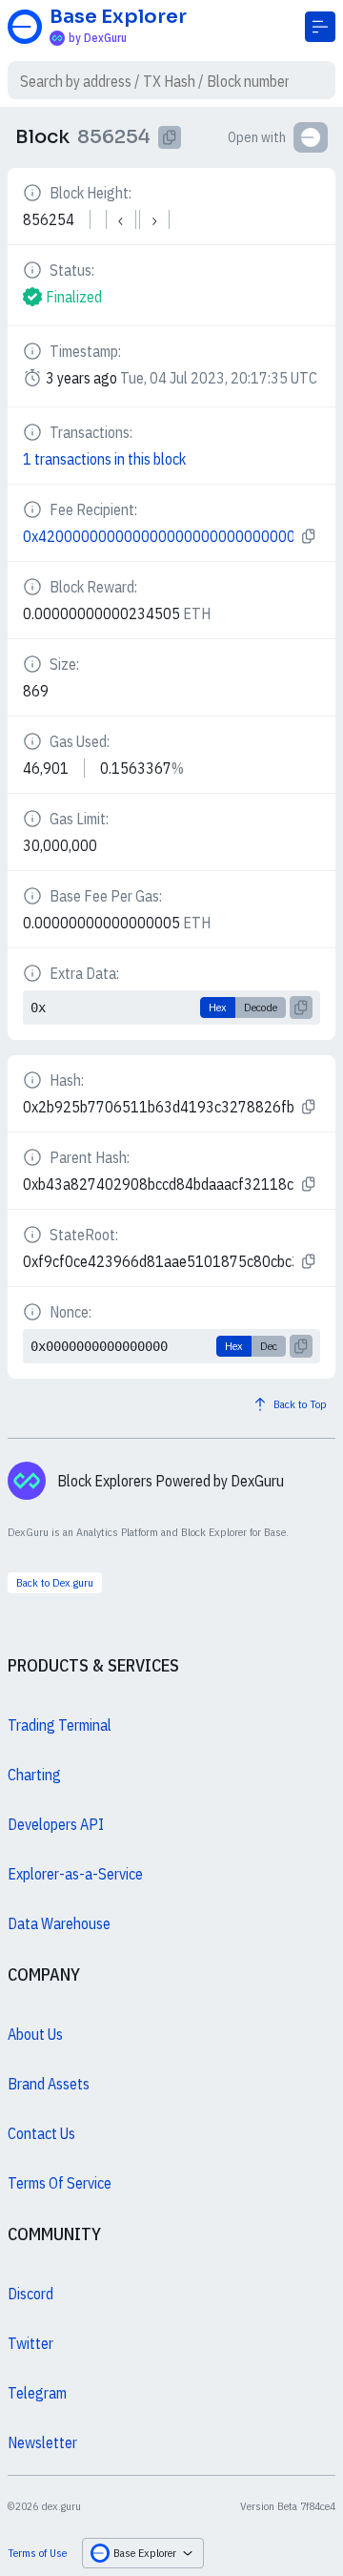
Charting (34, 1775)
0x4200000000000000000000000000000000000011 (158, 536)
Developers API (56, 1824)
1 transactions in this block (104, 459)
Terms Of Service (60, 2183)
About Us (35, 2034)
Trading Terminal (60, 1725)
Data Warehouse (59, 1923)
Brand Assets (49, 2084)
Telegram (37, 2393)
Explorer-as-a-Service (75, 1874)
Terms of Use (37, 2553)
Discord (30, 2294)
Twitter (30, 2343)
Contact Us (41, 2133)
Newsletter (42, 2442)
